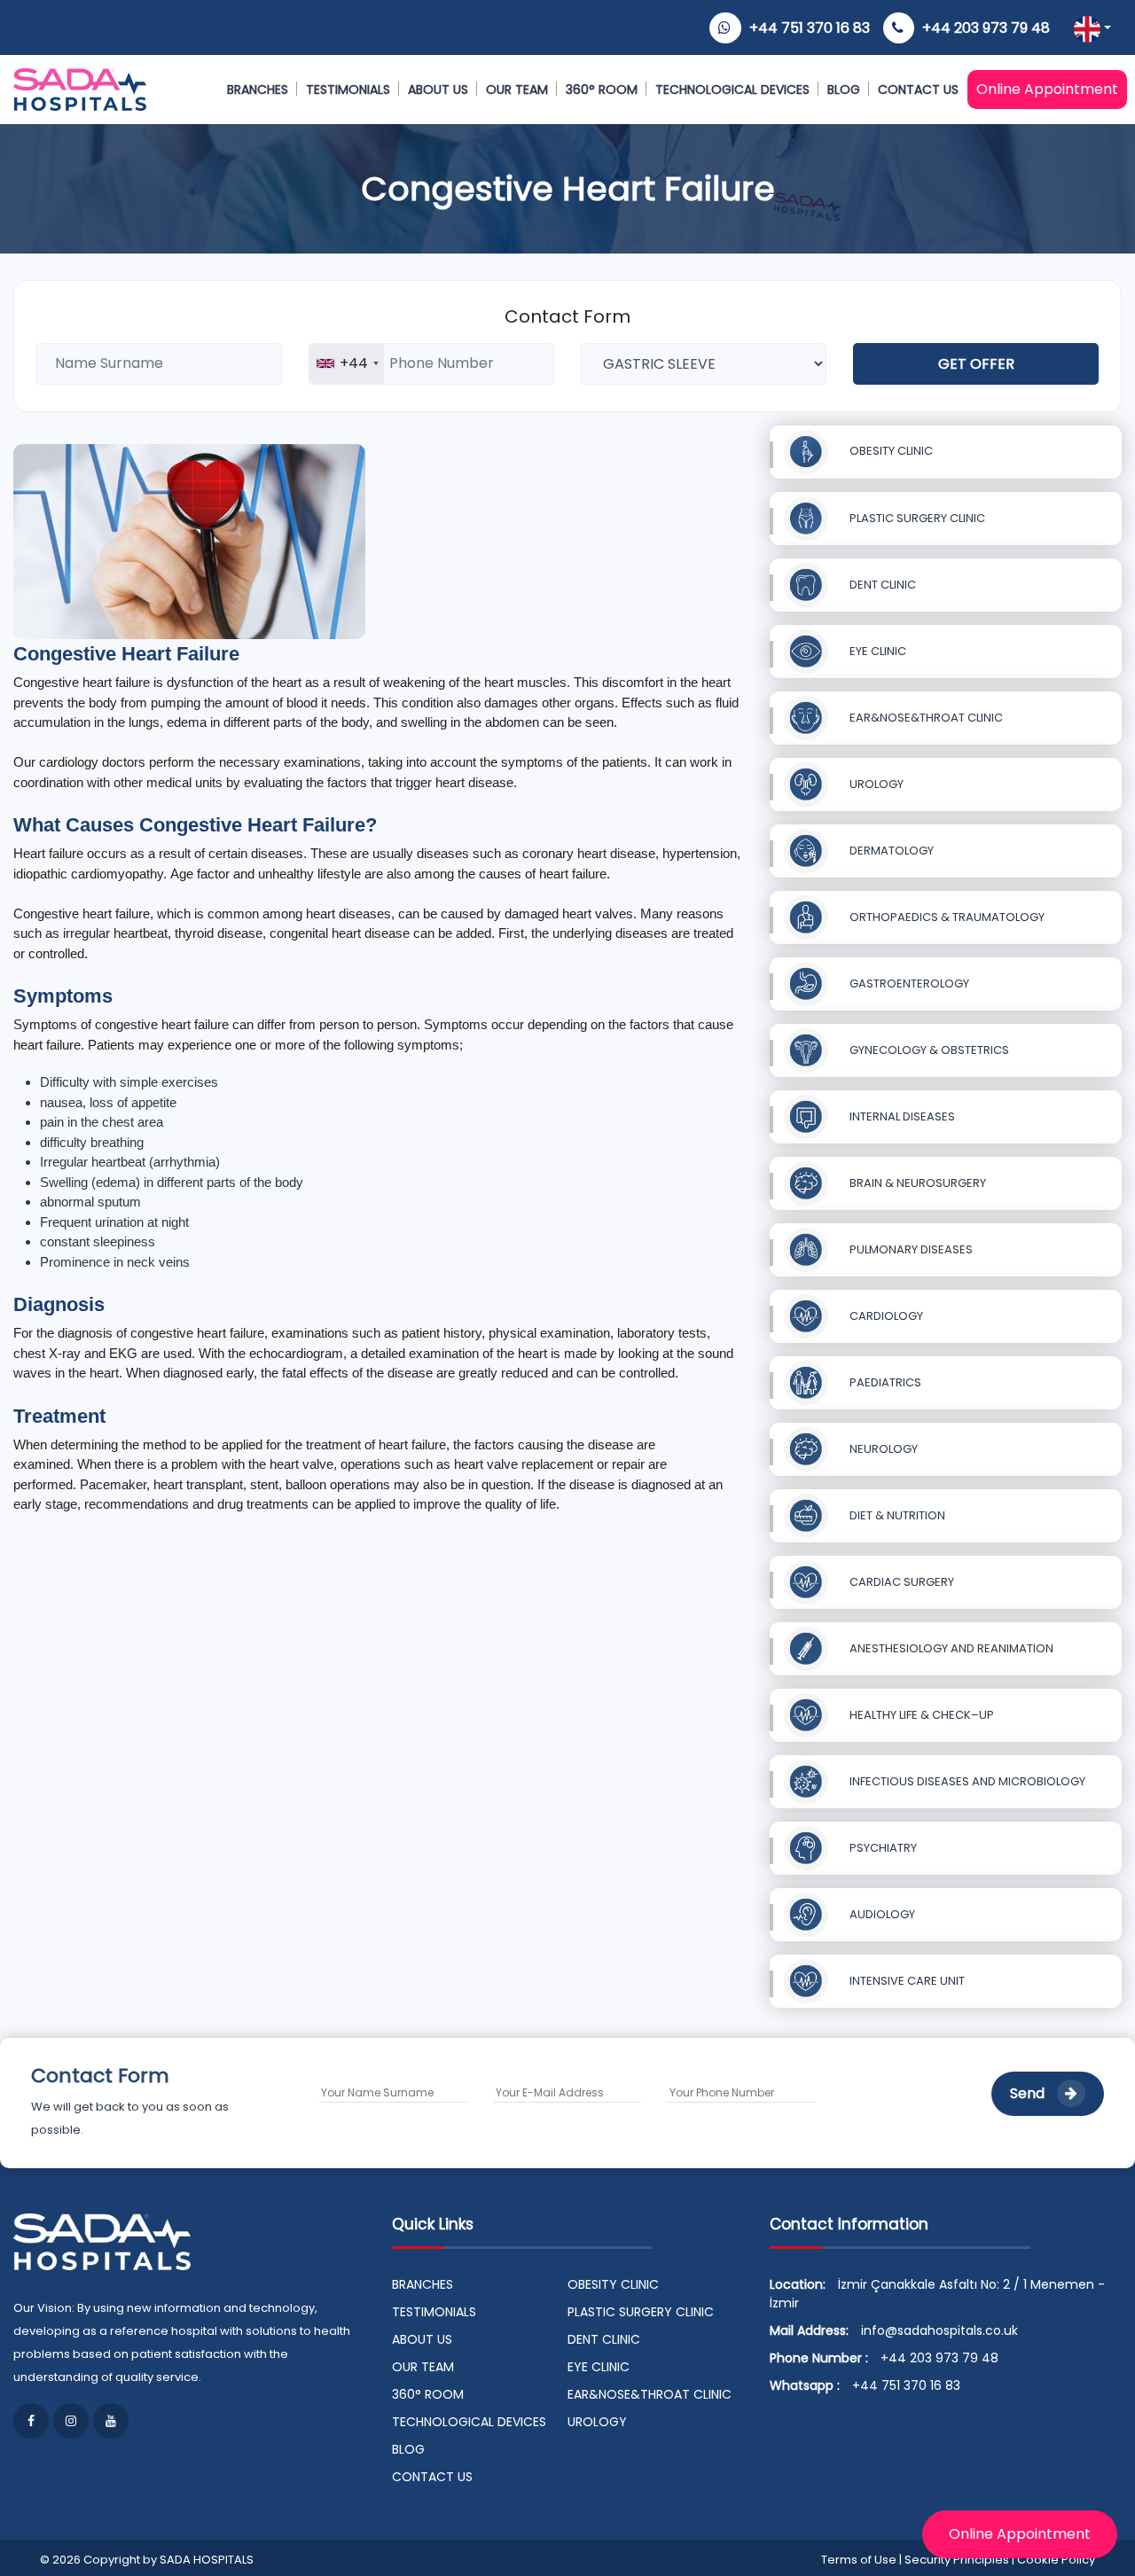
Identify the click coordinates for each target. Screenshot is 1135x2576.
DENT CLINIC (881, 585)
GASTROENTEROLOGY (908, 984)
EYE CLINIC (877, 651)
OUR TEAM (517, 90)
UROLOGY (875, 784)
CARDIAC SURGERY (900, 1582)
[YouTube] (111, 2421)
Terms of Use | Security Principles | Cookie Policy (958, 2560)
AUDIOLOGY (881, 1914)
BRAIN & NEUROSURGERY (916, 1183)
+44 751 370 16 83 (810, 28)
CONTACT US (918, 90)
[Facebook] (31, 2421)
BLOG (844, 90)
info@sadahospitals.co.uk (939, 2330)
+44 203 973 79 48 (986, 28)
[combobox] (347, 364)
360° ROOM (602, 90)
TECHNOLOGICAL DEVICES (732, 90)
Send (1029, 2093)
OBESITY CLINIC (890, 451)
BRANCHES (258, 90)
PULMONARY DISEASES (910, 1249)
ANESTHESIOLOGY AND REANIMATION (950, 1648)
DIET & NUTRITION (896, 1515)
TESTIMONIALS (348, 90)
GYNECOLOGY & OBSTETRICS (928, 1050)
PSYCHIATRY (882, 1848)
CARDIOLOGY (885, 1316)
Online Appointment (1047, 89)
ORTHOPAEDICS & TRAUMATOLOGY (946, 917)
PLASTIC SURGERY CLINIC (916, 518)
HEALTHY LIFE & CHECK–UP (920, 1715)
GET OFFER (976, 364)
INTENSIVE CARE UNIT (906, 1981)
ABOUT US (438, 90)
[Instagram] (71, 2421)
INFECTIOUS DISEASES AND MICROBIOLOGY (966, 1781)
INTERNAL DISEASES (901, 1116)
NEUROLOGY (882, 1449)
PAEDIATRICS (884, 1382)
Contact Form (567, 316)
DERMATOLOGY (890, 851)
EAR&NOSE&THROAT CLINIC (925, 718)
